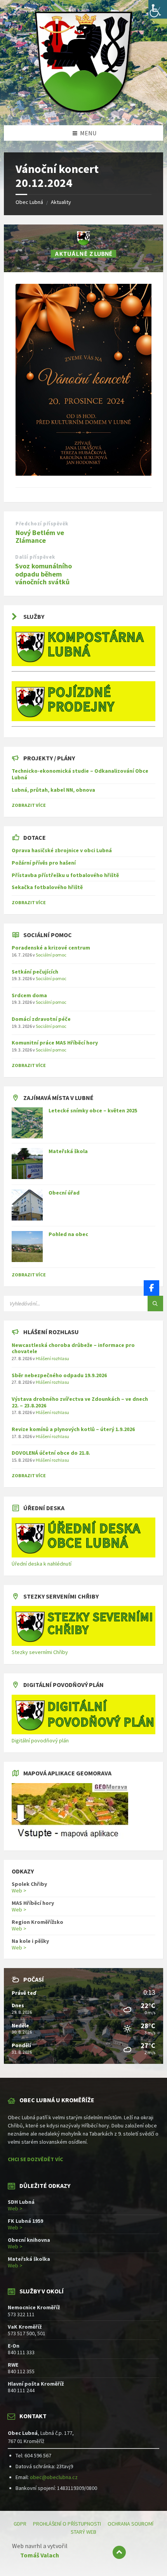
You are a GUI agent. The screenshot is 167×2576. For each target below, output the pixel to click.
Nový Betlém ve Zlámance (40, 537)
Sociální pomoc (51, 955)
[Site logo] (83, 110)
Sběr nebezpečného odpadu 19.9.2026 (59, 1375)
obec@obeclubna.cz (54, 2477)
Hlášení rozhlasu (52, 1358)
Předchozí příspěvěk (42, 524)
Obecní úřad (64, 1193)
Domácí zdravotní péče (41, 1019)
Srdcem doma (29, 995)
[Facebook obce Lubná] (151, 1288)
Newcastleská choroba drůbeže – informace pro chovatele (73, 1348)
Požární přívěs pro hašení (44, 863)
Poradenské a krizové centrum (51, 948)
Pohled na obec (68, 1234)
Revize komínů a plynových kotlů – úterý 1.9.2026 (73, 1429)
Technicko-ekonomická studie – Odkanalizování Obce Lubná (80, 774)
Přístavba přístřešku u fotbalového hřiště (65, 875)
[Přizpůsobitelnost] (158, 9)
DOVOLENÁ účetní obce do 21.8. (51, 1453)
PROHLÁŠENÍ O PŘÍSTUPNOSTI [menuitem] (67, 2524)
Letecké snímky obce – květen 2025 (93, 1110)
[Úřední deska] (83, 1556)
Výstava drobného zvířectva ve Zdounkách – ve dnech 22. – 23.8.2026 (80, 1402)
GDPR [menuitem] (20, 2524)
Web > (19, 1891)
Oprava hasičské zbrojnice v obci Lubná (62, 850)
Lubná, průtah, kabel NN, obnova (53, 790)
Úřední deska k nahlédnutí (42, 1564)
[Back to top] (119, 2552)
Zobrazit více (29, 1275)
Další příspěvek (35, 557)
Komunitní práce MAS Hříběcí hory (55, 1043)
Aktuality (61, 202)
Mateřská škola (68, 1151)
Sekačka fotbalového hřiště (47, 887)
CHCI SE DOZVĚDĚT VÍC (35, 2159)
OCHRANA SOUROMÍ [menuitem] (130, 2524)
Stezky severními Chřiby (40, 1652)
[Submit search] (155, 1304)
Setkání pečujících (35, 972)
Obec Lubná (29, 202)
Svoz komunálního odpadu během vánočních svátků (43, 574)
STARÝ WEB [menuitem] (83, 2532)
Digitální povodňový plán (40, 1740)
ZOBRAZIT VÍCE (29, 805)
